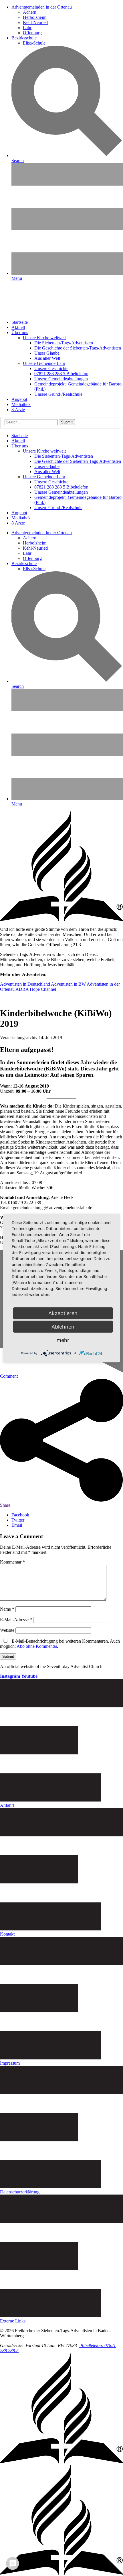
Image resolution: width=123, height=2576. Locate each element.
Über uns (20, 332)
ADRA (22, 989)
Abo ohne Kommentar (37, 1646)
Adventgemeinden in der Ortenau (42, 7)
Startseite (20, 322)
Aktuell (18, 327)
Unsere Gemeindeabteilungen (61, 379)
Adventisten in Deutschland (25, 984)
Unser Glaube (47, 353)
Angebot (19, 399)
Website (7, 1630)
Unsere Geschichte (51, 368)
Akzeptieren (63, 1313)
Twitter (18, 1520)
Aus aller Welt (47, 358)
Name (7, 1609)
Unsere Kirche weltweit (44, 338)
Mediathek (21, 404)
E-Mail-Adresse (16, 1620)
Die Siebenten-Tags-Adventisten (64, 343)
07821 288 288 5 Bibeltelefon (61, 374)
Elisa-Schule (34, 43)
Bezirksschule (24, 38)
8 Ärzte (18, 410)
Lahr (27, 28)
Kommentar (12, 1562)
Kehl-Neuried (35, 22)
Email (17, 1525)
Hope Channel (43, 989)
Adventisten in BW (68, 984)
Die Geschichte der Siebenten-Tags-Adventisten (78, 348)
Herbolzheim (35, 17)
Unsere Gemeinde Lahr (44, 363)
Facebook (20, 1515)
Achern (30, 12)
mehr (63, 1340)
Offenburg (32, 33)
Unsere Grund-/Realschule (58, 394)
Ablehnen (63, 1327)
